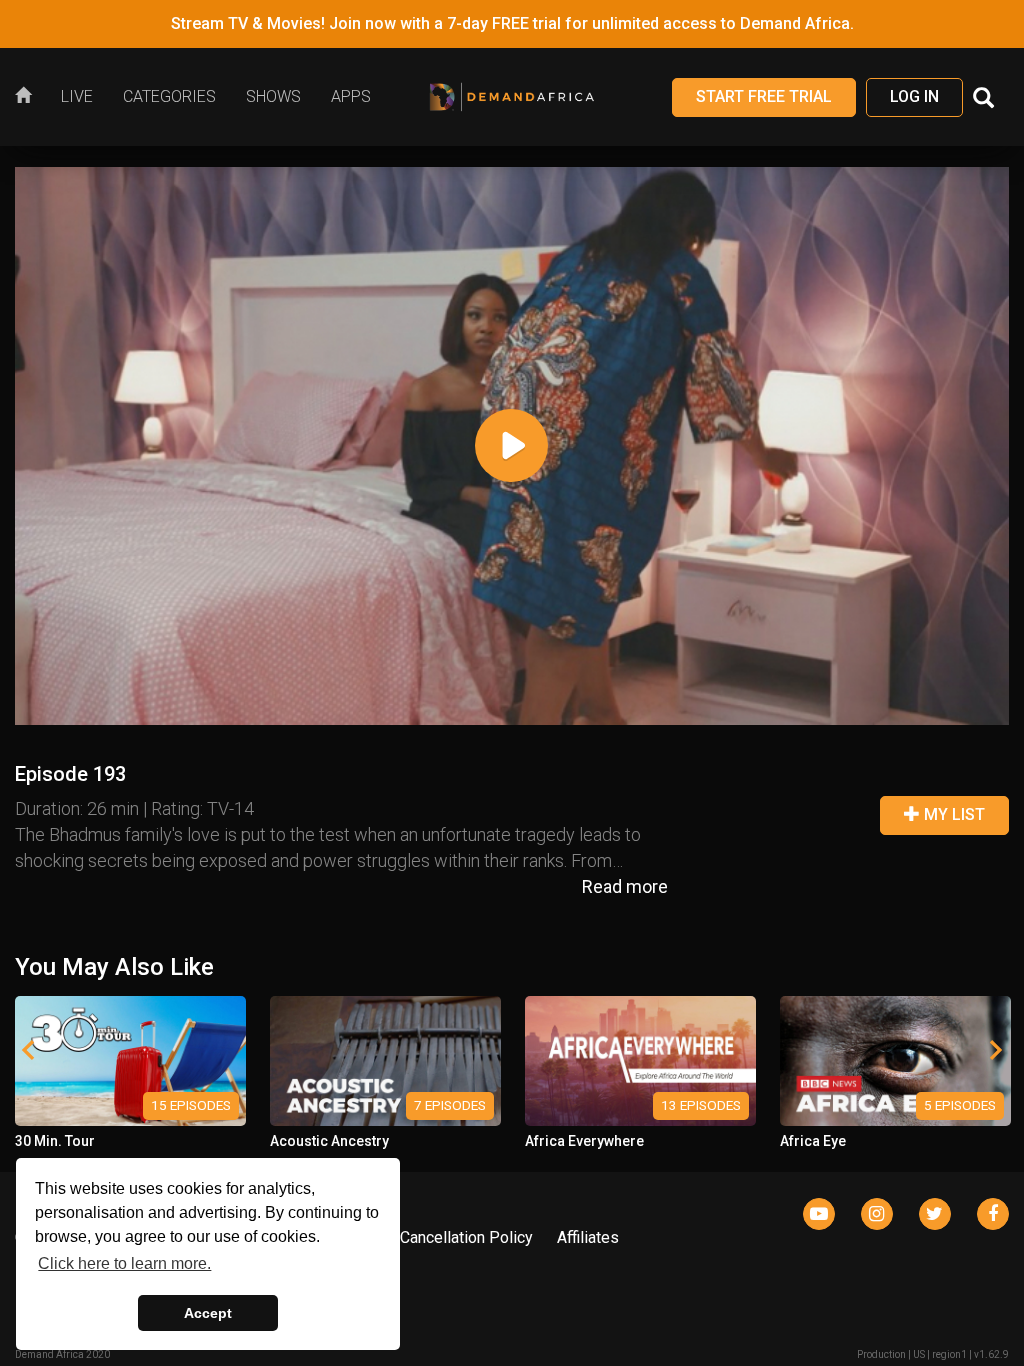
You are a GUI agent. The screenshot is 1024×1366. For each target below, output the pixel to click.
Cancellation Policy (466, 1237)
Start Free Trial (764, 96)
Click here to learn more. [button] (124, 1263)
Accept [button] (208, 1313)
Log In (914, 96)
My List (952, 814)
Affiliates (588, 1237)
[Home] (30, 97)
